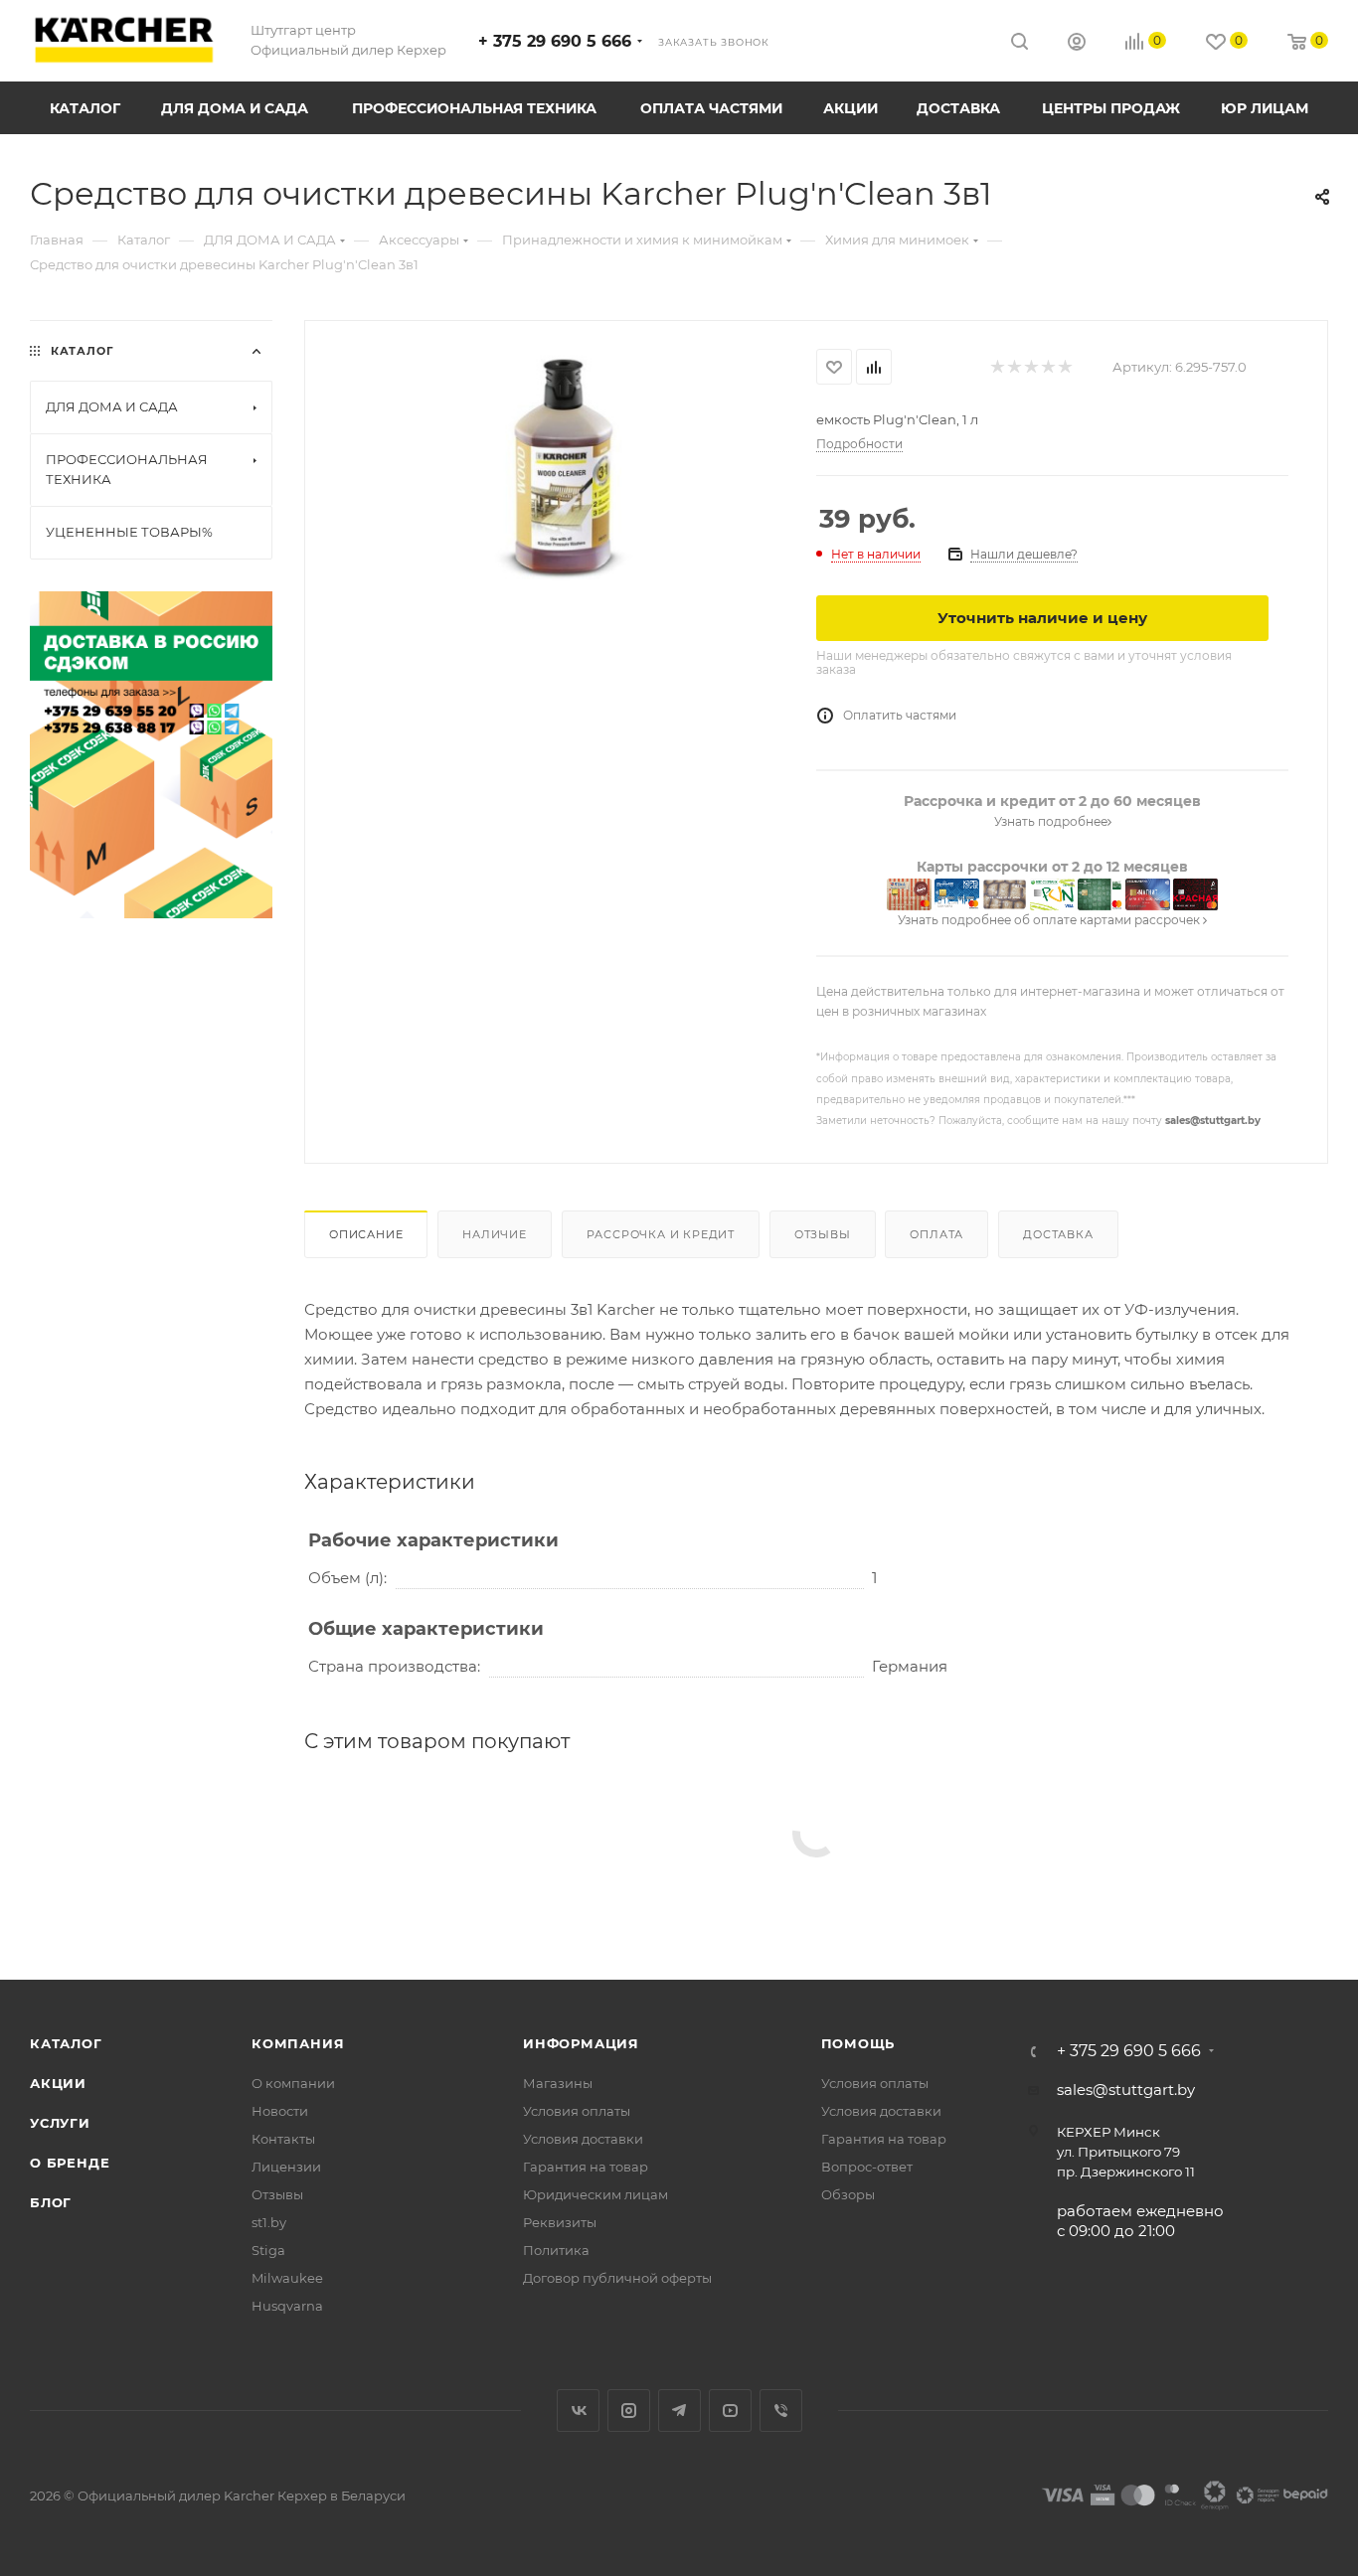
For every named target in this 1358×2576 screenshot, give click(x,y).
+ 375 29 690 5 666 (555, 41)
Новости (280, 2111)
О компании (293, 2083)
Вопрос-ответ (867, 2167)
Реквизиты (560, 2222)
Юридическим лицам (595, 2194)
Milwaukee (287, 2278)
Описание (366, 1234)
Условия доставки (583, 2139)
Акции (58, 2083)
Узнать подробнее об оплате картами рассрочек (1050, 920)
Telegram (679, 2411)
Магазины (558, 2083)
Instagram (629, 2411)
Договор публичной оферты (617, 2278)
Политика (556, 2250)
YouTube (730, 2411)
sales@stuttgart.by (1213, 1121)
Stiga (268, 2250)
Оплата (936, 1234)
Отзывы (823, 1234)
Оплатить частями (900, 715)
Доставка (1058, 1234)
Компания (298, 2043)
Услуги (60, 2123)
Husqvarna (287, 2306)
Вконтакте (578, 2411)
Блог (51, 2202)
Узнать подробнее (1051, 821)
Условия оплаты (577, 2111)
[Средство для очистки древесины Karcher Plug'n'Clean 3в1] (561, 564)
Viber (781, 2411)
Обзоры (848, 2194)
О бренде (70, 2163)
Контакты (283, 2139)
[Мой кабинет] (1077, 44)
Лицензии (286, 2167)
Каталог (66, 2043)
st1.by (269, 2222)
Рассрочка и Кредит (661, 1234)
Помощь (858, 2043)
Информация (581, 2043)
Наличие (495, 1234)
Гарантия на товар (586, 2167)
